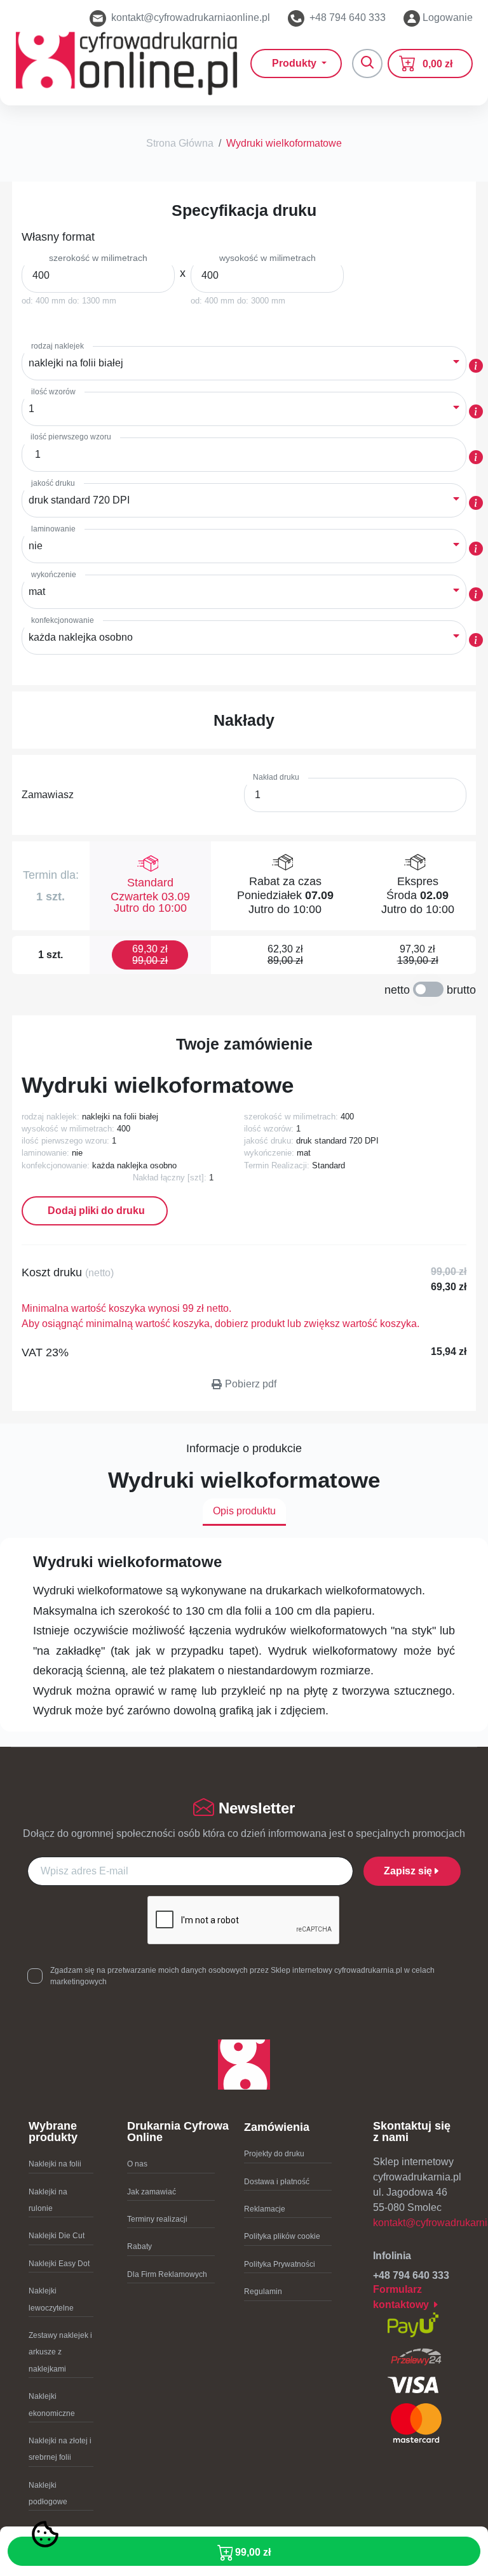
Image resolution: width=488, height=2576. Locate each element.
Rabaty (139, 2246)
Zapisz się (408, 1871)
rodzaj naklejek (58, 346)
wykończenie (54, 575)
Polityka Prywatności (280, 2264)
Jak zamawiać (152, 2192)
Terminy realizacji (157, 2219)
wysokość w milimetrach (268, 258)
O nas (137, 2164)
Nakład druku (276, 777)
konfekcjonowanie (63, 620)
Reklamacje (265, 2209)
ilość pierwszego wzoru (71, 437)
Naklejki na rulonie (48, 2200)
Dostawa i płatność (277, 2182)
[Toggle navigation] (367, 63)
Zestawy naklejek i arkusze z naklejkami (60, 2352)
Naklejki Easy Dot (59, 2264)
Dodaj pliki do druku (95, 1211)
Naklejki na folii (55, 2164)
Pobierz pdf (251, 1384)
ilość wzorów (53, 392)
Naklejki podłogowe (48, 2493)
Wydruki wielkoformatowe (284, 143)
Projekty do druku (274, 2154)
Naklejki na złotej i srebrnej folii (60, 2449)
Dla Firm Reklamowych (167, 2274)
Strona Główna (180, 143)
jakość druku (53, 483)
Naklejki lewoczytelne (51, 2299)
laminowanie (53, 529)
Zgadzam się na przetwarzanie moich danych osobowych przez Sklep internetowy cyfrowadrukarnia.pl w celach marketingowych (242, 1976)
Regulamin (263, 2292)
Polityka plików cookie (282, 2236)
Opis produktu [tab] (244, 1511)
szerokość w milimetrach (98, 258)
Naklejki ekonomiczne (52, 2405)
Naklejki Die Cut (57, 2236)
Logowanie (446, 17)
